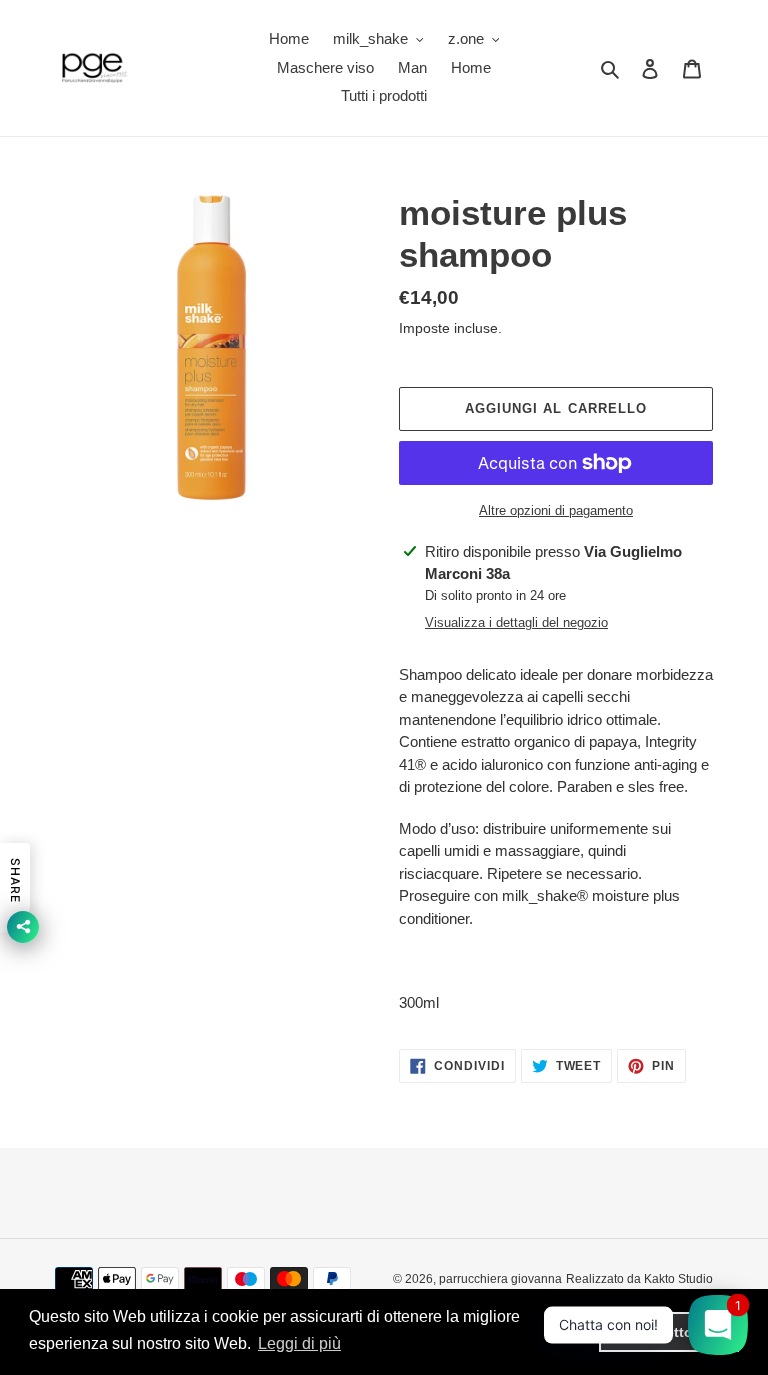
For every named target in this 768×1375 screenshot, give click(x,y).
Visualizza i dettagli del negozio (516, 622)
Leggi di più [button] (299, 1343)
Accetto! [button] (669, 1332)
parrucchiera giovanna (500, 1279)
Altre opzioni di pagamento (556, 510)
